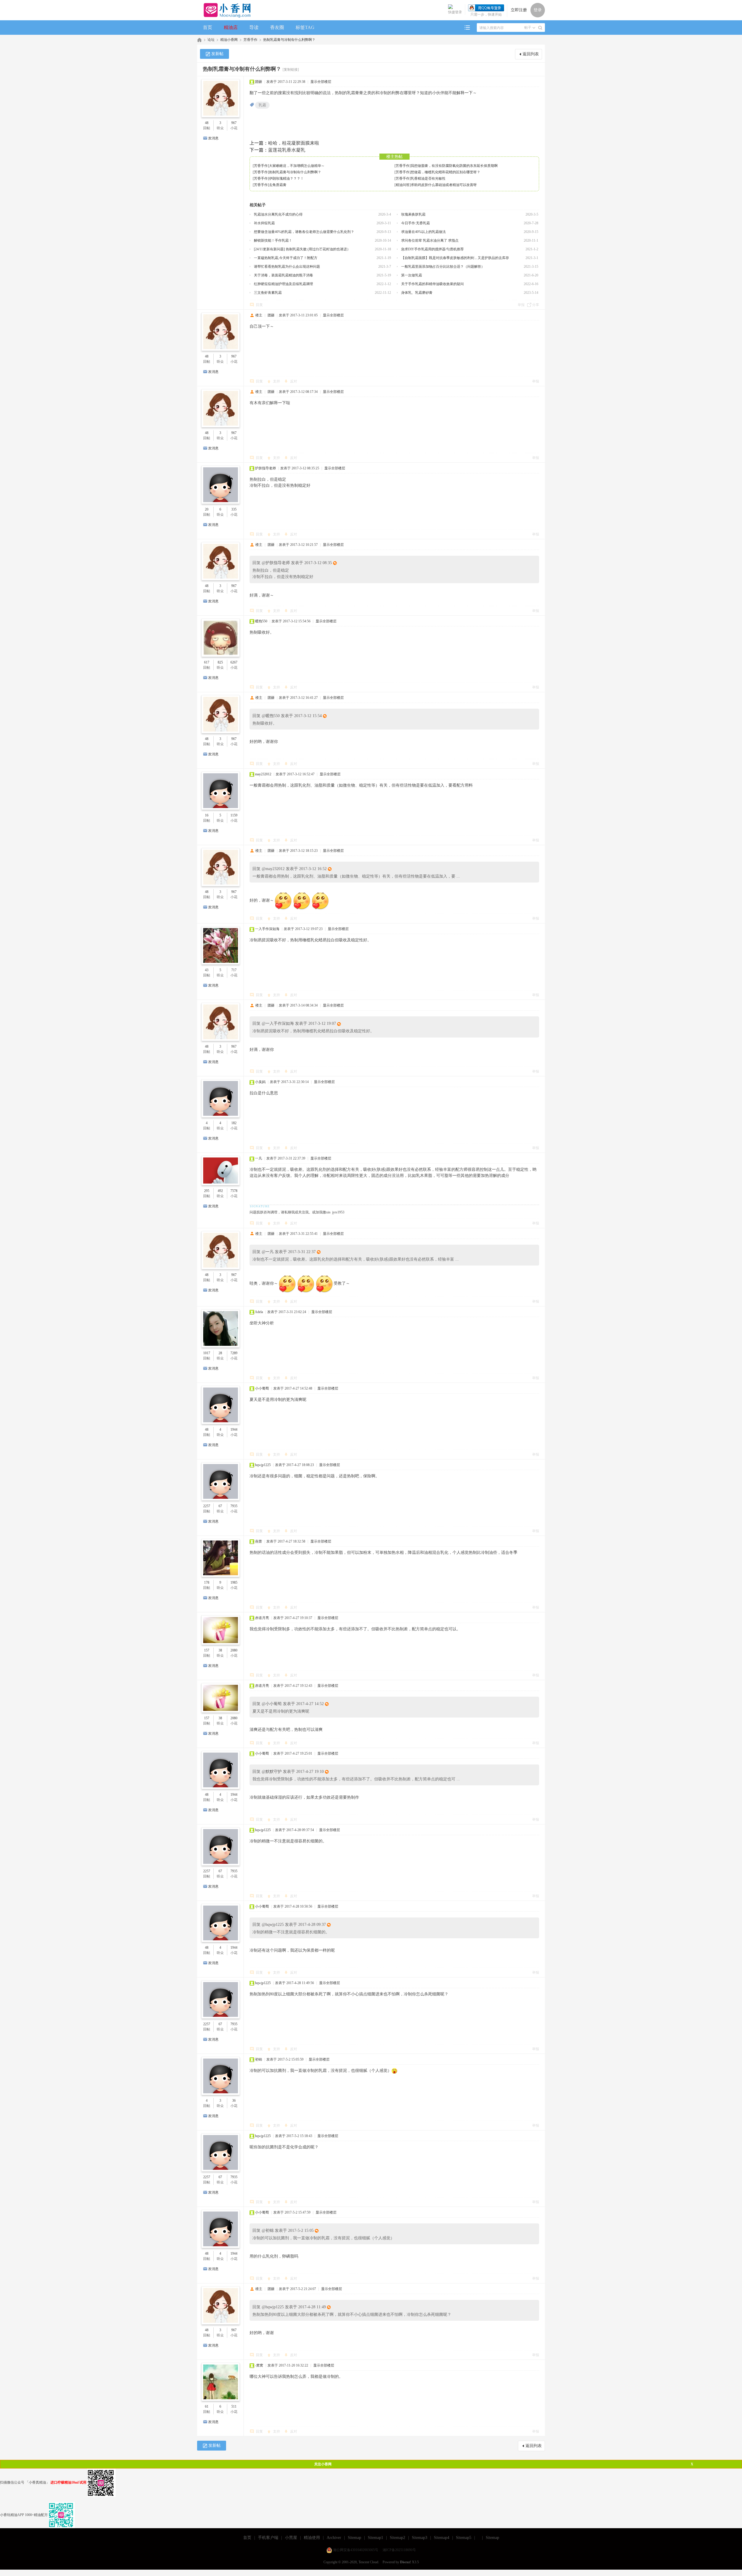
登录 (538, 10)
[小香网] (225, 10)
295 (207, 1191)
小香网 (199, 40)
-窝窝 (259, 2365)
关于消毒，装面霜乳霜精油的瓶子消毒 (283, 275)
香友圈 (277, 27)
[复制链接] (291, 70)
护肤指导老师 (265, 468)
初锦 (259, 2059)
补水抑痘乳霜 (264, 223)
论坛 (211, 40)
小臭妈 (260, 1082)
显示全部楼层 (321, 82)
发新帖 (217, 54)
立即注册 (519, 10)
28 (220, 1353)
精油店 (231, 27)
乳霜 (262, 105)
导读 (254, 27)
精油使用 (312, 2538)
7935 (234, 1506)
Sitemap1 (375, 2538)
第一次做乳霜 (412, 275)
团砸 (259, 82)
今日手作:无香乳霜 (415, 223)
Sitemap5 (464, 2538)
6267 (234, 662)
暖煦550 (261, 621)
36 (234, 2101)
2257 (207, 1506)
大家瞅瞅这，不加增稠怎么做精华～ (297, 166)
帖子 (528, 28)
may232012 (263, 774)
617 (207, 662)
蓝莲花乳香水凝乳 (287, 150)
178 (207, 1583)
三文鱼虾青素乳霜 (268, 293)
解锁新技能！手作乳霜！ (273, 240)
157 (207, 1650)
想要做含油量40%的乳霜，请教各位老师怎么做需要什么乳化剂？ (304, 232)
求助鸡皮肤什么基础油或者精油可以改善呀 (444, 185)
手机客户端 (268, 2538)
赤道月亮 (262, 1618)
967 (234, 123)
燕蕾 (259, 1541)
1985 (234, 1583)
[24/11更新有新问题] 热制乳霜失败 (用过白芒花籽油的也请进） (302, 249)
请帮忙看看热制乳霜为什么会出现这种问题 (287, 267)
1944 (234, 1430)
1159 (234, 815)
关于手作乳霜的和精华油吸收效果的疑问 (432, 284)
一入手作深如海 (267, 929)
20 (207, 509)
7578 (234, 1191)
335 (234, 509)
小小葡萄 (262, 1388)
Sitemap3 (420, 2538)
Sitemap (354, 2538)
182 (234, 1123)
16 (207, 815)
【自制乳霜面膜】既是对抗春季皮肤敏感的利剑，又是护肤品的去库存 (455, 258)
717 (234, 970)
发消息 (213, 138)
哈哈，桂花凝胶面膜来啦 (294, 143)
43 (207, 970)
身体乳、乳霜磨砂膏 (417, 293)
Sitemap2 (398, 2538)
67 (220, 1506)
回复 (259, 305)
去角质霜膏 (278, 185)
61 (207, 2407)
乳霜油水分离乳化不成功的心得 (278, 214)
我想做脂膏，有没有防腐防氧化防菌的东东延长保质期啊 (454, 166)
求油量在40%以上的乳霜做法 (423, 232)
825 (220, 662)
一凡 (259, 1158)
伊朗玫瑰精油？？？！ (286, 178)
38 (220, 1650)
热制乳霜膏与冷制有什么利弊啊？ (289, 40)
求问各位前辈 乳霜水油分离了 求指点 (430, 240)
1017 (207, 1353)
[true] (540, 28)
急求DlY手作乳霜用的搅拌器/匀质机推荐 (432, 249)
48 (207, 123)
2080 (234, 1650)
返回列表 (531, 54)
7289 (234, 1353)
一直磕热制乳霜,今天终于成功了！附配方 (286, 258)
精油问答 (403, 185)
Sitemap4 (442, 2538)
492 (220, 1191)
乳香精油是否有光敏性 (428, 178)
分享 (536, 305)
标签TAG (305, 27)
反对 (294, 381)
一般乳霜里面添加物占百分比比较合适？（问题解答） (443, 267)
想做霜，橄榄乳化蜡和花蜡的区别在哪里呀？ (445, 172)
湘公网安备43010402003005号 (356, 2550)
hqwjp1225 (263, 1465)
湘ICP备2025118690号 (399, 2550)
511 (234, 2407)
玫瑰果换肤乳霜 (413, 214)
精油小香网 (229, 40)
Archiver (334, 2538)
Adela (259, 1312)
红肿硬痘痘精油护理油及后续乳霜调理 (283, 284)
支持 (277, 381)
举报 (521, 305)
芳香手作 (250, 40)
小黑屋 (291, 2538)
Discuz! (405, 2562)
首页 (208, 27)
